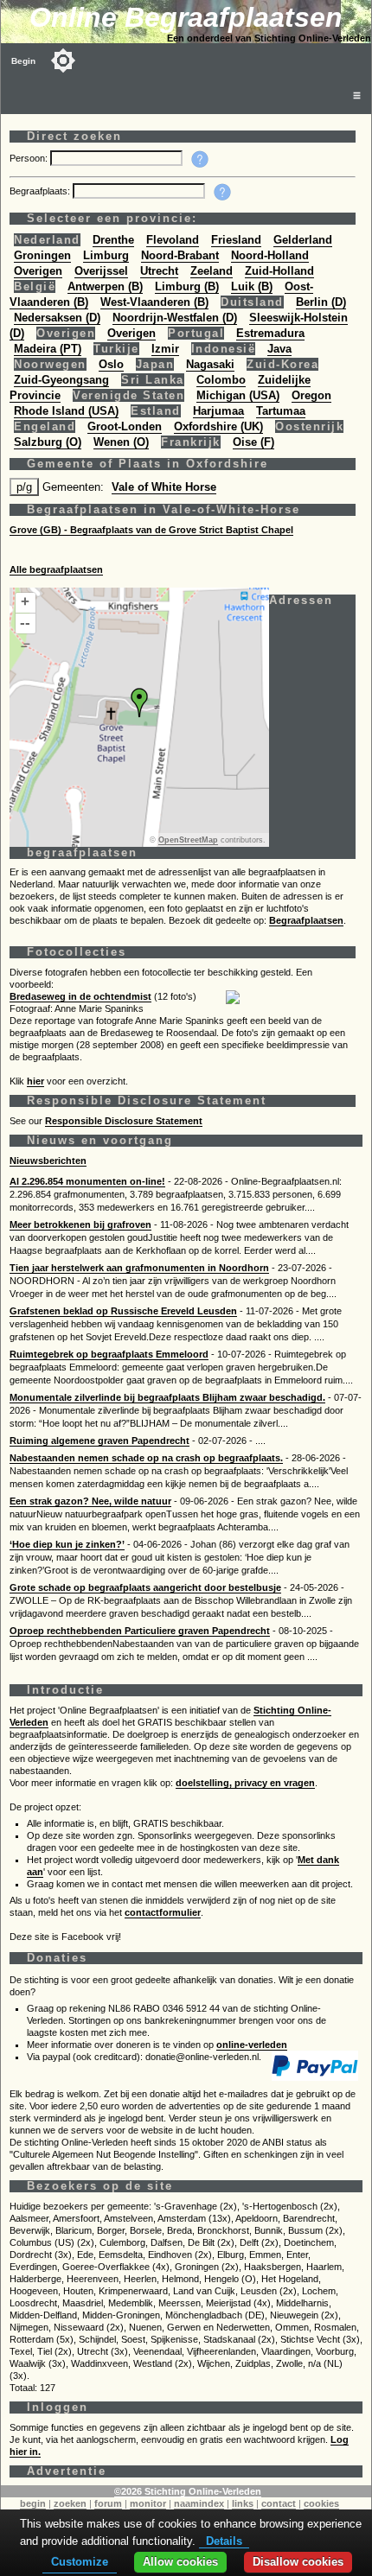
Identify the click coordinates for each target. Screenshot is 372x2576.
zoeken (70, 2503)
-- (25, 623)
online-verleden (252, 2045)
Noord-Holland (270, 255)
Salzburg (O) (48, 442)
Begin (23, 61)
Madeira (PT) (48, 349)
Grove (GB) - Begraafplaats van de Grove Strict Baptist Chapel (151, 530)
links (243, 2503)
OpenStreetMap (188, 840)
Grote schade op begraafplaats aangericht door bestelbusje (145, 1587)
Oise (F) (253, 442)
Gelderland (303, 240)
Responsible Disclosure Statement (124, 1121)
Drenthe (113, 240)
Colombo (221, 380)
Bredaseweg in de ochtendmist (80, 996)
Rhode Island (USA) (66, 411)
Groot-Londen (125, 426)
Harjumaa (218, 411)
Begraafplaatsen (306, 920)
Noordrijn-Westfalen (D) (175, 318)
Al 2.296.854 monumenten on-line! (87, 1181)
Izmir (165, 349)
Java (279, 349)
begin (33, 2503)
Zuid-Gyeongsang (61, 380)
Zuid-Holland (279, 271)
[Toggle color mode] (63, 60)
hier (35, 1081)
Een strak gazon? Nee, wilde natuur (90, 1501)
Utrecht (159, 271)
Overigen (38, 271)
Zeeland (212, 271)
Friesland (236, 240)
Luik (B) (252, 286)
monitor (148, 2503)
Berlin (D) (321, 302)
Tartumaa (281, 411)
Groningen (42, 255)
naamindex (199, 2503)
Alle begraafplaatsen (56, 569)
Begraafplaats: (41, 191)
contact (279, 2503)
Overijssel (101, 271)
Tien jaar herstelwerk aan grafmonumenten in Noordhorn (139, 1268)
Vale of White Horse (164, 487)
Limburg (106, 255)
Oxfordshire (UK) (218, 426)
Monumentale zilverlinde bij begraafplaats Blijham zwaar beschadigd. (167, 1397)
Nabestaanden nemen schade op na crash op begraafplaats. (146, 1458)
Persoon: (30, 158)
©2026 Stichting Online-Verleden (188, 2491)
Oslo (111, 364)
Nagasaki (210, 364)
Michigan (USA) (238, 395)
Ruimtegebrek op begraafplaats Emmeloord (109, 1354)
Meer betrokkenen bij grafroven (80, 1224)
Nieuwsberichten (48, 1161)
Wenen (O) (121, 442)
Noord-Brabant (180, 255)
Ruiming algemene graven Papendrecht (99, 1441)
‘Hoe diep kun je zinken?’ (67, 1544)
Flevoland (173, 240)
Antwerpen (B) (105, 286)
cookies (321, 2503)
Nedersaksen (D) (57, 318)
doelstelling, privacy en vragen (245, 1783)
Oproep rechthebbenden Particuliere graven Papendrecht (140, 1631)
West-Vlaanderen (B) (154, 302)
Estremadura (270, 333)
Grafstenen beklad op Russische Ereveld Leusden (123, 1311)
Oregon (311, 395)
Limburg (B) (187, 286)
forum (108, 2503)
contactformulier (163, 1912)
